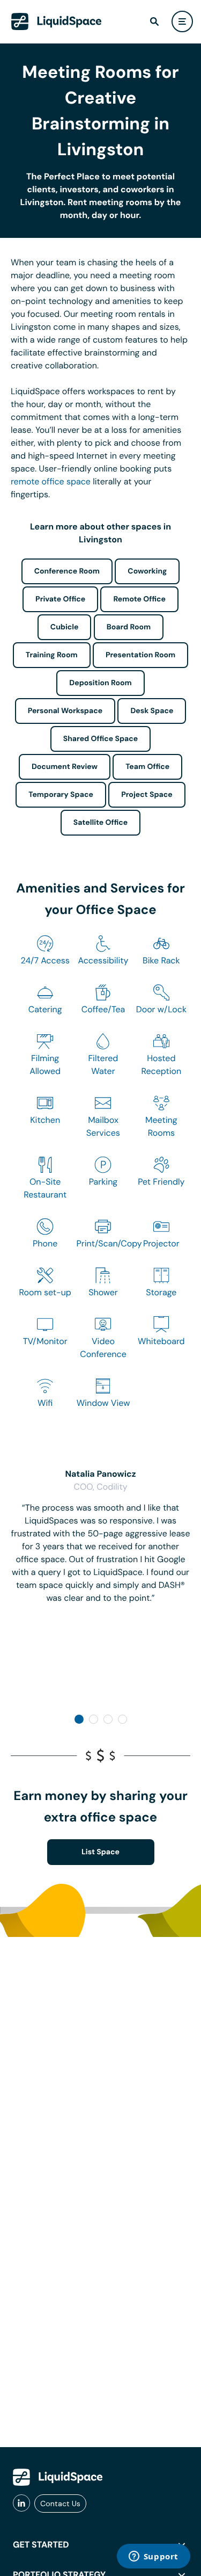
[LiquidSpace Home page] (57, 21)
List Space (100, 1852)
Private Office (60, 599)
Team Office (147, 767)
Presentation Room (140, 655)
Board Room (129, 627)
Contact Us (60, 2504)
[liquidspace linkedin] (21, 2504)
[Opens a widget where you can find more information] (153, 2557)
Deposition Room (100, 683)
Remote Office (139, 599)
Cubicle (65, 627)
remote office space (51, 481)
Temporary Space (61, 795)
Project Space (147, 795)
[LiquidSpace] (58, 2477)
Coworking (147, 571)
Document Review (65, 767)
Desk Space (152, 711)
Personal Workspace (65, 711)
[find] (154, 21)
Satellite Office (100, 823)
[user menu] (182, 21)
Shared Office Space (101, 739)
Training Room (52, 655)
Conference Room (67, 571)
